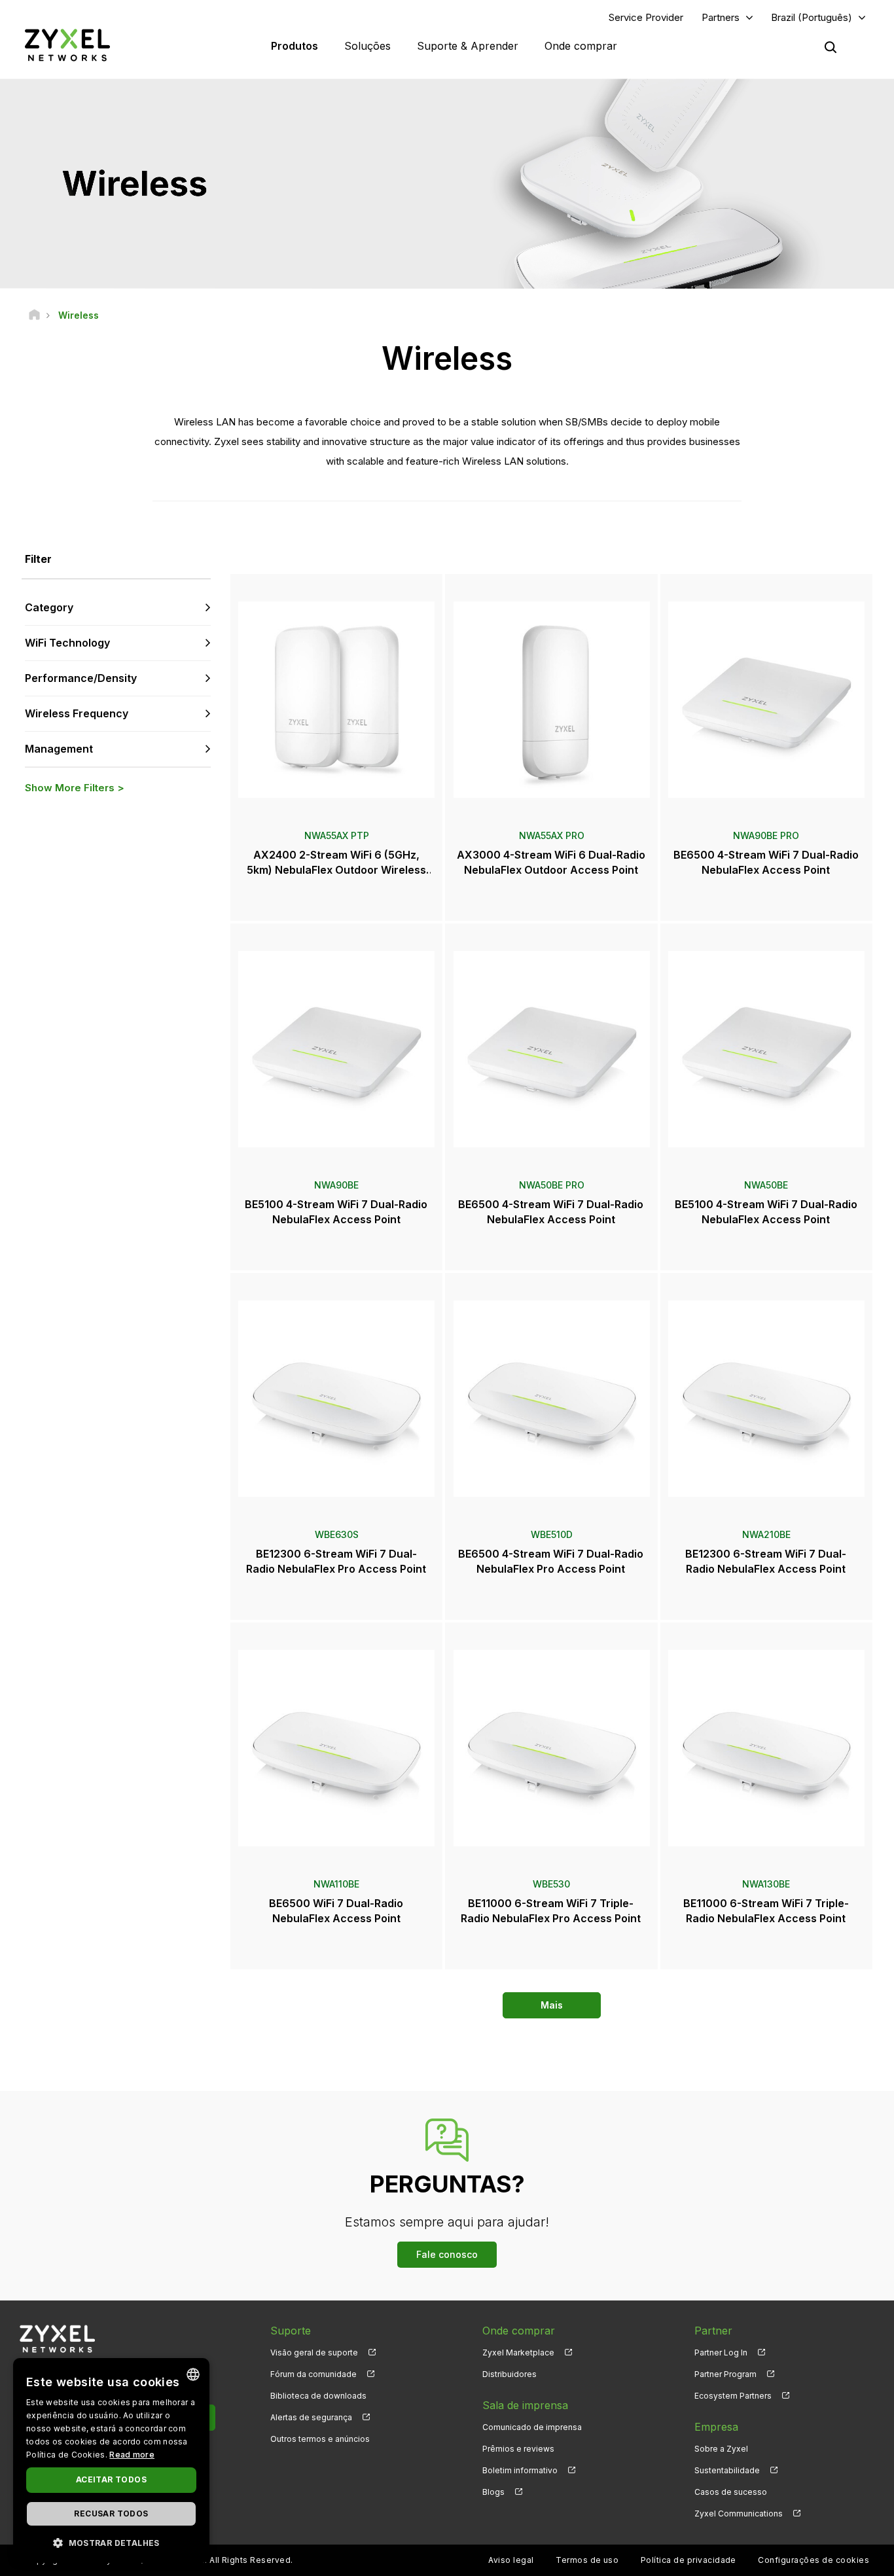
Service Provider (646, 17)
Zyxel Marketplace (518, 2352)
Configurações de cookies (814, 2560)
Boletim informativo (520, 2470)
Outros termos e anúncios (320, 2439)
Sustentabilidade (727, 2470)
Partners (721, 17)
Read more (132, 2455)
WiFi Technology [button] (67, 643)
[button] (111, 2542)
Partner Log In (721, 2352)
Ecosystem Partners (733, 2396)
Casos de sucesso (731, 2492)
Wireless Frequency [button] (77, 713)
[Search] (831, 47)
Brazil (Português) (812, 17)
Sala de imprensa (525, 2405)
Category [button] (49, 607)
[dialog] (111, 2460)
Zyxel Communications (739, 2513)
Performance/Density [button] (81, 678)
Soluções (367, 46)
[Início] (34, 315)
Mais (552, 2005)
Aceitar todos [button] (111, 2479)
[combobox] (193, 2374)
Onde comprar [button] (581, 46)
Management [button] (59, 749)
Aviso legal (511, 2560)
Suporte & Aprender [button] (468, 46)
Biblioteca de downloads (318, 2396)
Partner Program (725, 2374)
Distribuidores (510, 2374)
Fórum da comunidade (313, 2374)
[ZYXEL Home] (67, 45)
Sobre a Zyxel (721, 2449)
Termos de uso (587, 2560)
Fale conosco (447, 2254)
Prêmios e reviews (518, 2449)
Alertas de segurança (311, 2417)
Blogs (493, 2492)
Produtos (295, 46)
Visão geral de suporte (314, 2352)
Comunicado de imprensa (532, 2427)
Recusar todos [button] (111, 2513)
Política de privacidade (688, 2560)
